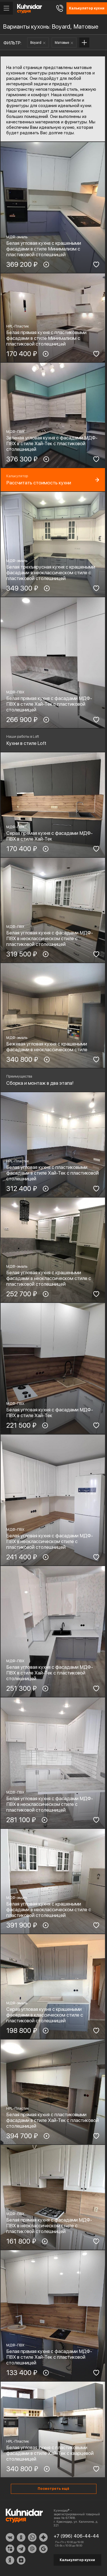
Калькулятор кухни (77, 2560)
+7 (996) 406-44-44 (76, 2536)
